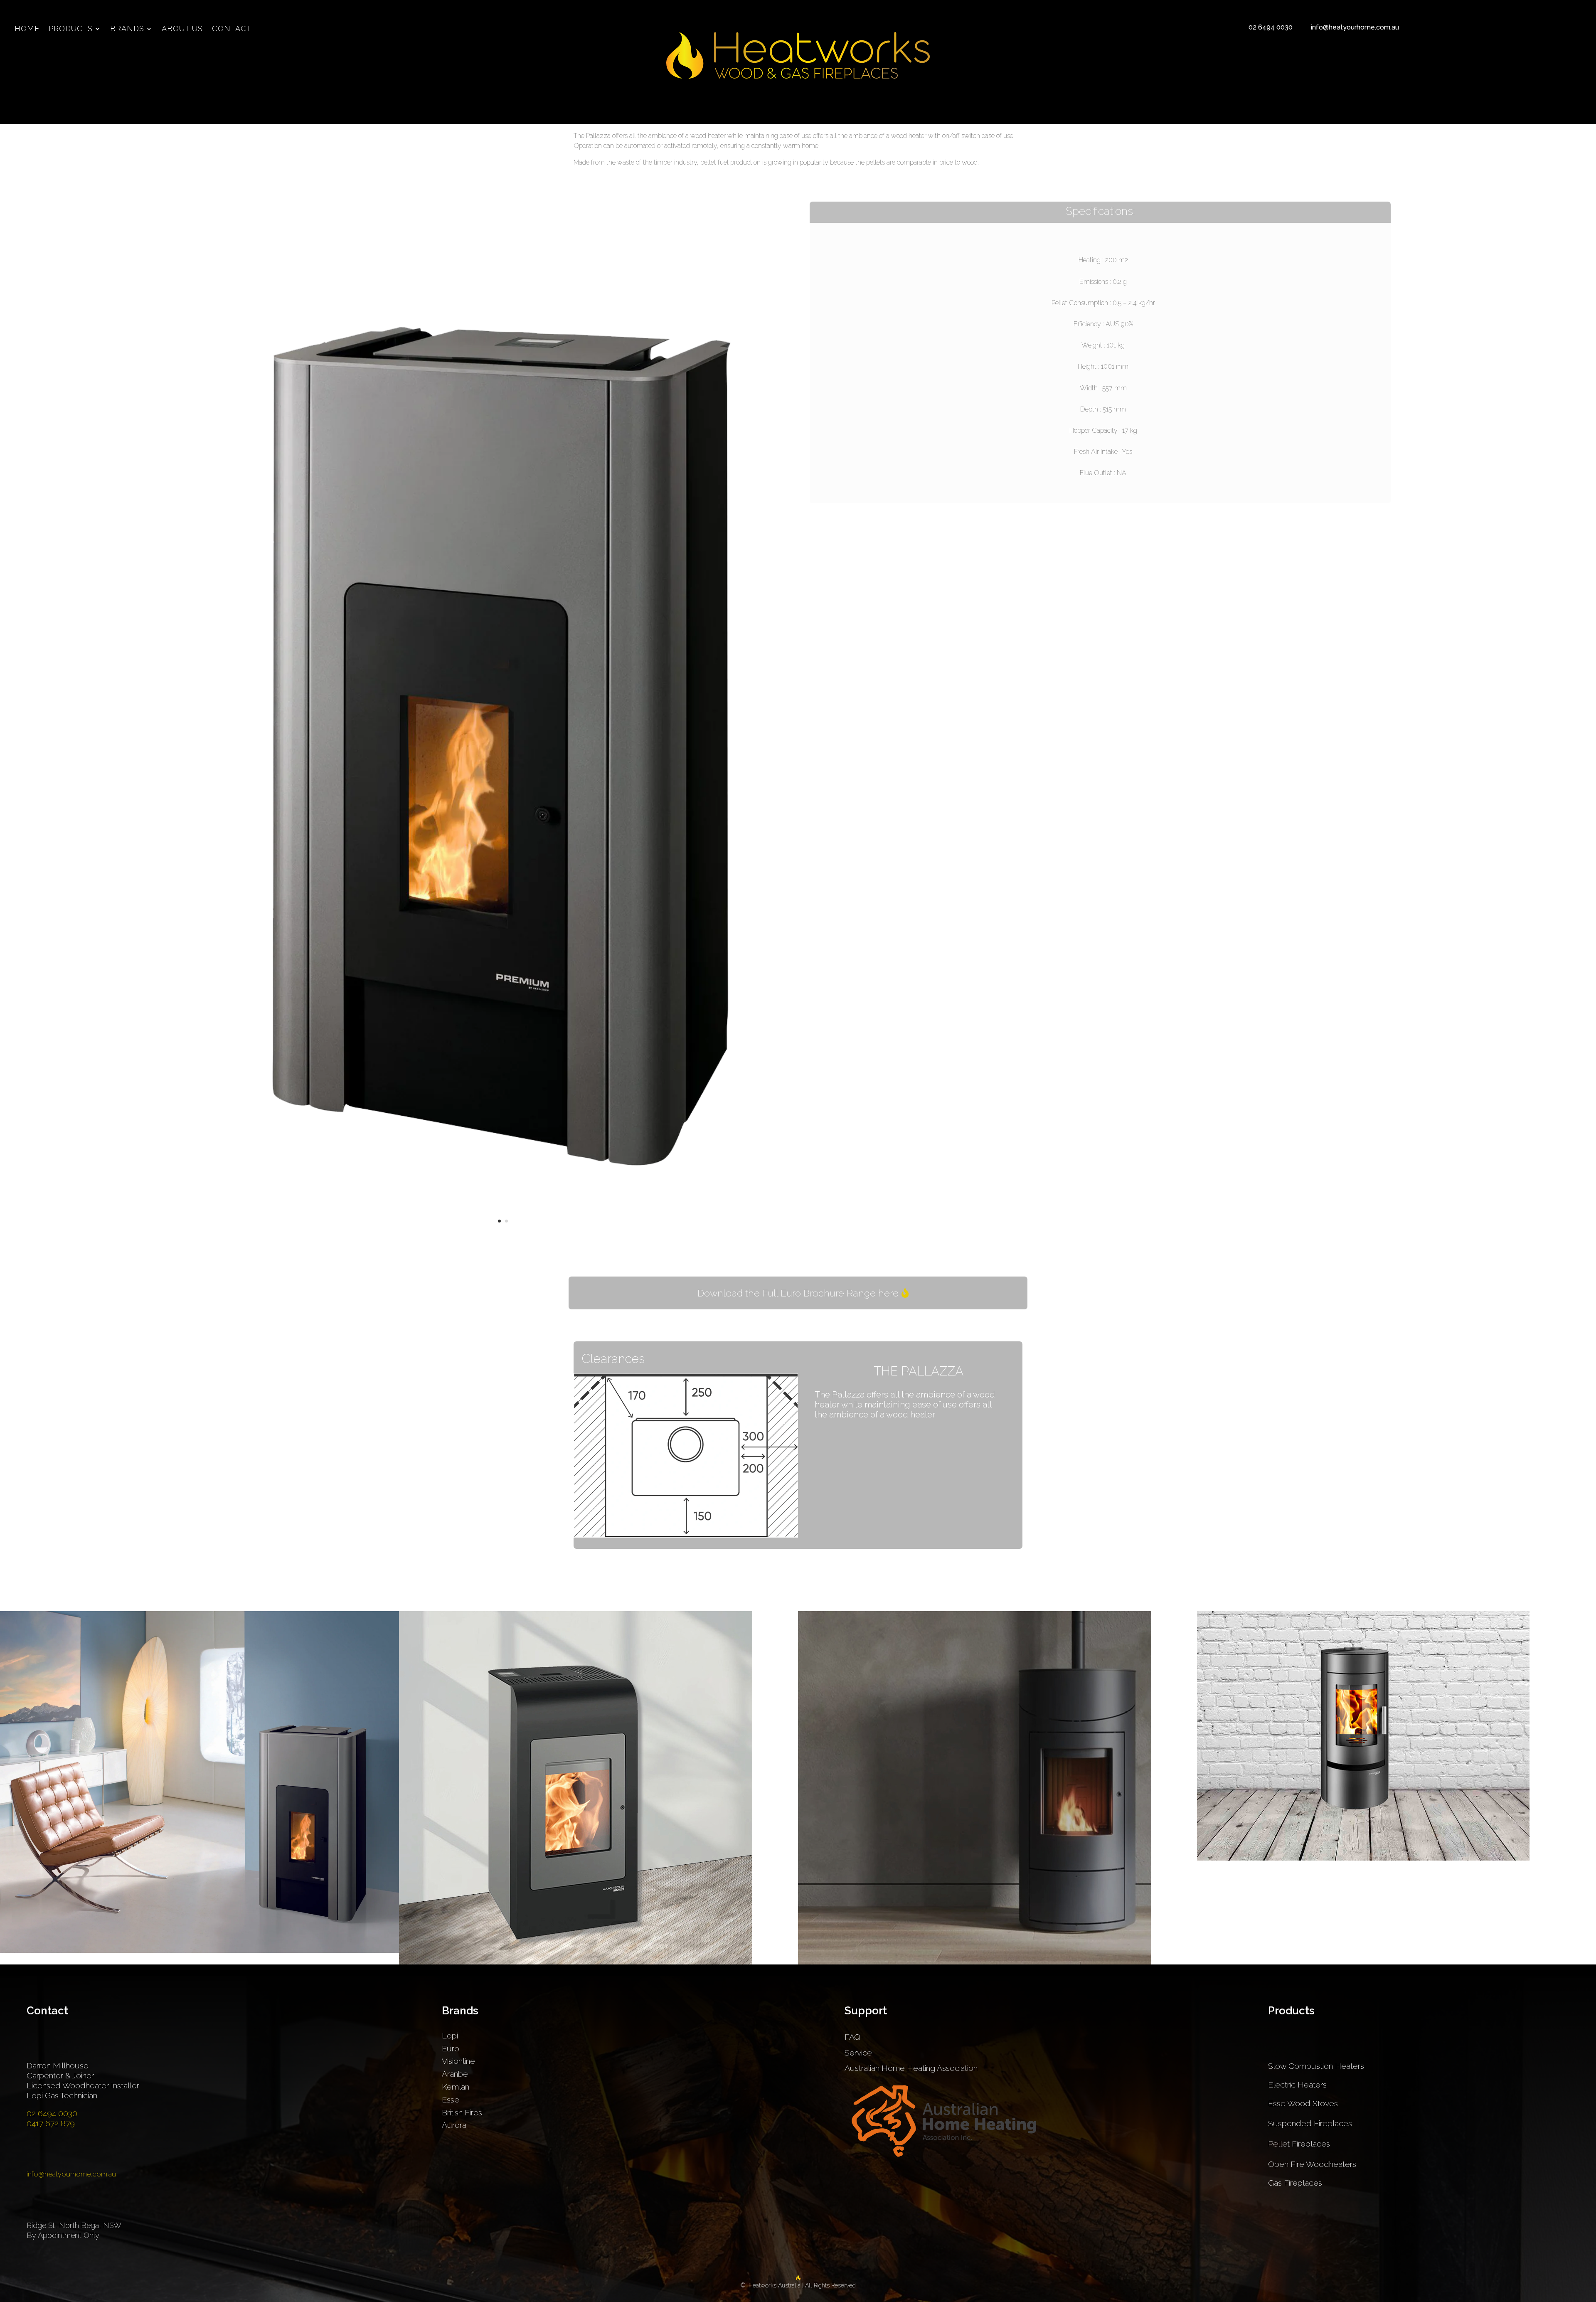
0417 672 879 (51, 2123)
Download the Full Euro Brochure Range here (798, 1293)
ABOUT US (182, 29)
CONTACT (232, 29)
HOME (27, 29)
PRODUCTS (71, 29)
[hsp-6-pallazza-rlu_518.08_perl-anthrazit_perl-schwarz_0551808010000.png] (503, 1235)
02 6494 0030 (1271, 27)
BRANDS (127, 29)
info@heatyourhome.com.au (1355, 27)
